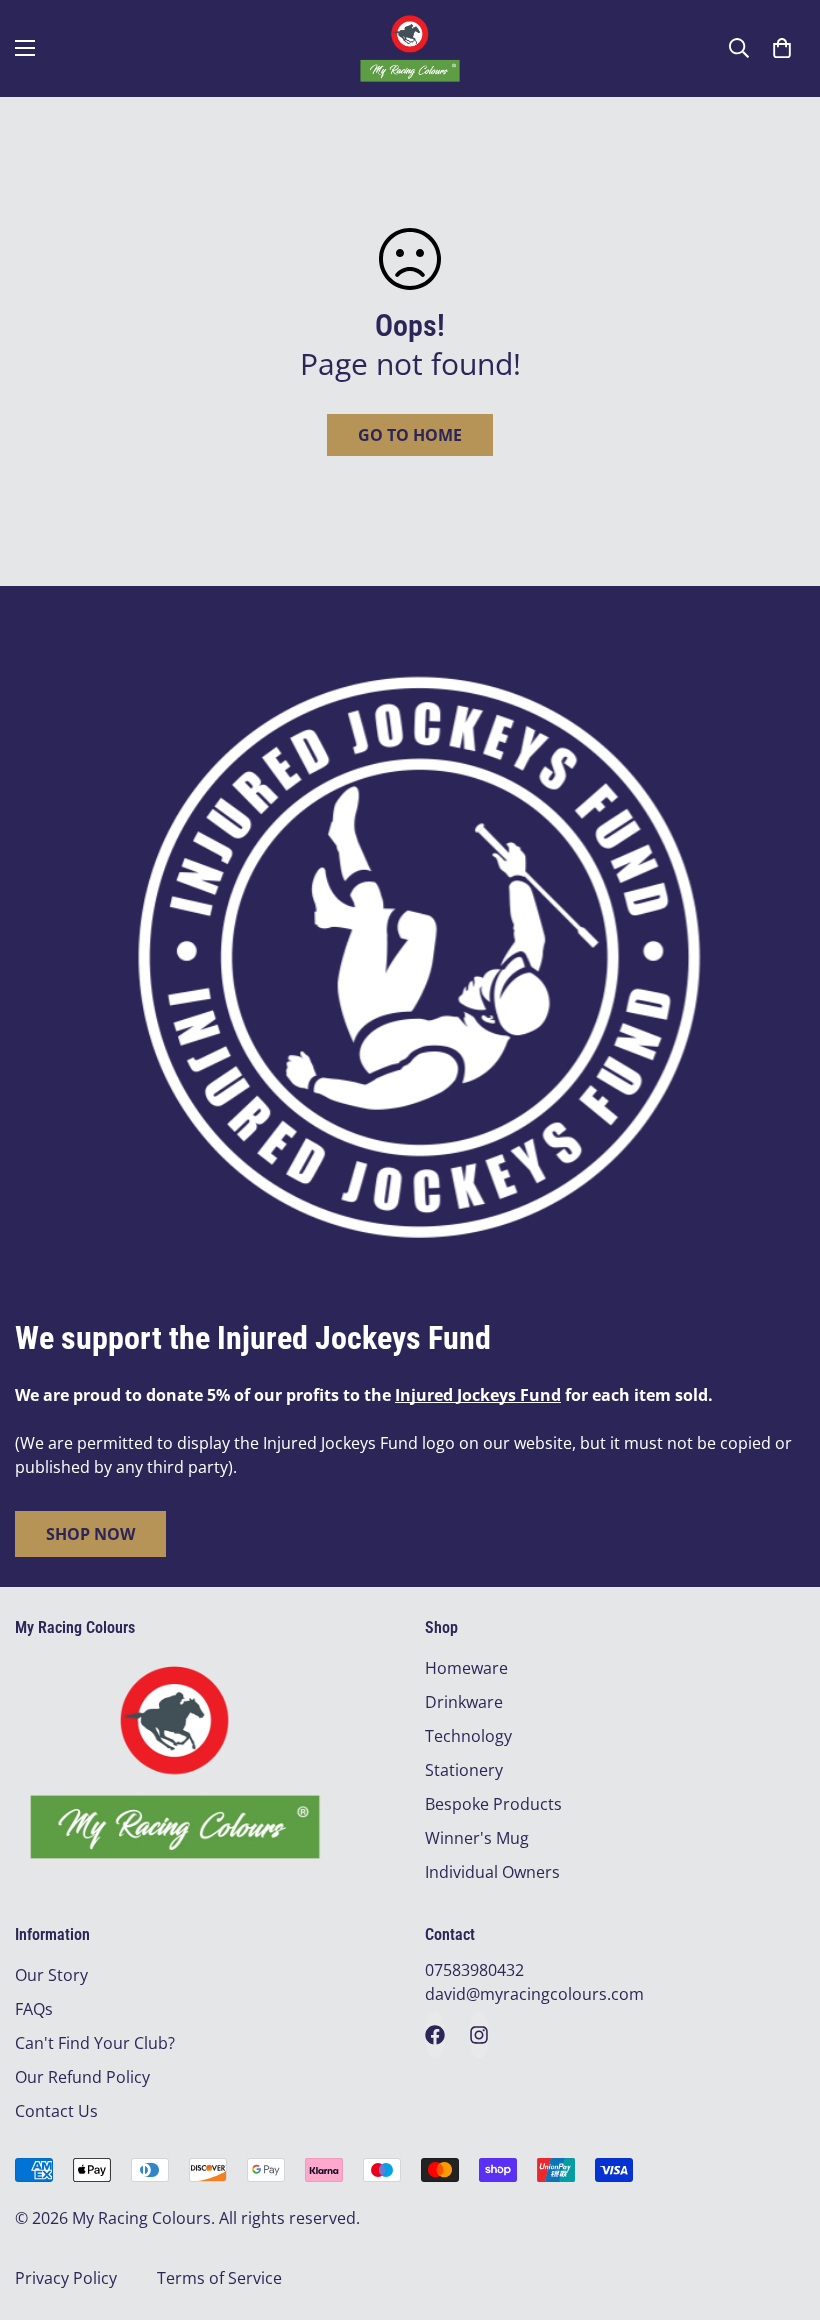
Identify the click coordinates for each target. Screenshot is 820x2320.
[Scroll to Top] (781, 2211)
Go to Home (410, 435)
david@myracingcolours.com (534, 1994)
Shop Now (90, 1534)
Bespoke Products (493, 1804)
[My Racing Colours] (410, 48)
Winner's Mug (477, 1838)
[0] (782, 48)
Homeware (466, 1668)
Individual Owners (492, 1872)
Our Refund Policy (82, 2077)
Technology (468, 1736)
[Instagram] (479, 2035)
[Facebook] (435, 2035)
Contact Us (56, 2111)
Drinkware (464, 1702)
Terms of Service (219, 2278)
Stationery (464, 1770)
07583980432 (474, 1970)
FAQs (34, 2009)
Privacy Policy (66, 2278)
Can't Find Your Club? (95, 2043)
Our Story (51, 1975)
